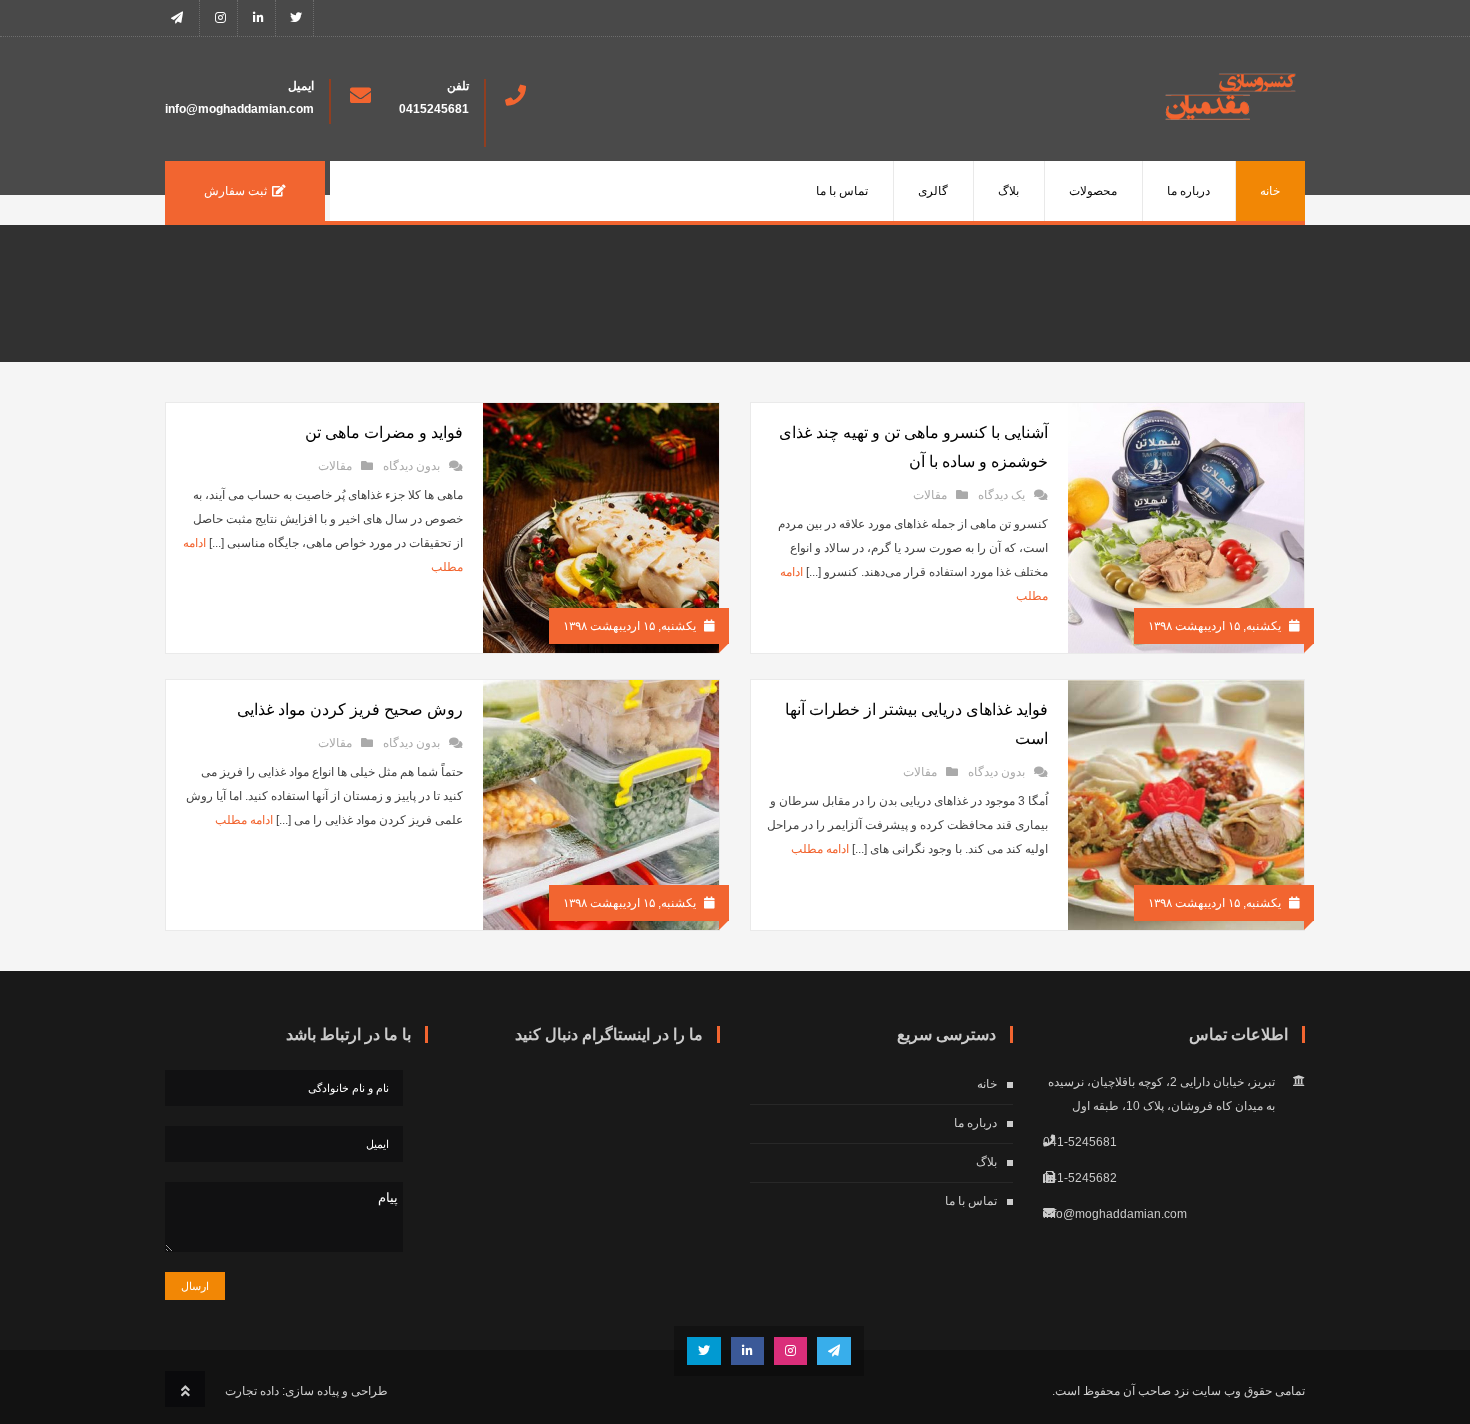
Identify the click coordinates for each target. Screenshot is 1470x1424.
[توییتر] (296, 18)
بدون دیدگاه (411, 466)
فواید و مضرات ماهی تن (384, 432)
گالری (933, 191)
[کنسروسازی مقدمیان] (1230, 116)
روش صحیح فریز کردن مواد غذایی (350, 709)
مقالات (930, 495)
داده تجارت (252, 1391)
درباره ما (1188, 191)
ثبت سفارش (235, 191)
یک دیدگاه (1001, 495)
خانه (1270, 191)
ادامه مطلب (820, 849)
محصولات (1093, 191)
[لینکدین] (258, 18)
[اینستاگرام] (220, 18)
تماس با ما (842, 191)
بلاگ (1008, 191)
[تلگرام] (182, 18)
